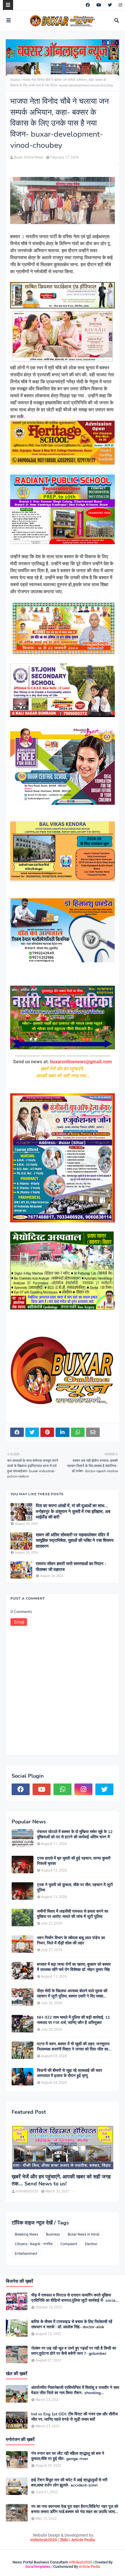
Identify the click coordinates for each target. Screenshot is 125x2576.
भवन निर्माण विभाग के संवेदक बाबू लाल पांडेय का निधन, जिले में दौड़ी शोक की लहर (71, 1941)
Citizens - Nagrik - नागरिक (34, 2244)
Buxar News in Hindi (84, 2234)
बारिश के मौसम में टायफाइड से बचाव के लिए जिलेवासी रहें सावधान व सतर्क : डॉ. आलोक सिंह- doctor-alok (72, 2324)
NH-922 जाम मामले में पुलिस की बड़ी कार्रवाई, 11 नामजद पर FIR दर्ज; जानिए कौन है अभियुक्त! (73, 2020)
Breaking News (26, 2234)
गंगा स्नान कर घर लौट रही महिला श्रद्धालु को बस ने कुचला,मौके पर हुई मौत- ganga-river (68, 2456)
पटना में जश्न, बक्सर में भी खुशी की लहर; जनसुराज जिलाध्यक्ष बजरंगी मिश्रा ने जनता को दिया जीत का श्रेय (73, 2047)
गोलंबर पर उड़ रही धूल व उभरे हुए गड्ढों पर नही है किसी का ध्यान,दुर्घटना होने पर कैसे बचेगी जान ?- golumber (74, 2351)
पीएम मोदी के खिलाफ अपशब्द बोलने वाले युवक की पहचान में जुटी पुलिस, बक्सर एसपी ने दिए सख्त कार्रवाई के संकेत (72, 1994)
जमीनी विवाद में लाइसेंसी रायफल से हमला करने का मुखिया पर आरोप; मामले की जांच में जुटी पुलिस (73, 1914)
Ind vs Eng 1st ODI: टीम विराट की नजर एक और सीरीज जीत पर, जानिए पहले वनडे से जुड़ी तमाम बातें (74, 2417)
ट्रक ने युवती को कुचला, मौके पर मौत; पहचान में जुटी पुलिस (75, 1888)
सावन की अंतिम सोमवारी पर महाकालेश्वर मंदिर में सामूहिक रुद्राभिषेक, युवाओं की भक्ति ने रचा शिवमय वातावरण (75, 1541)
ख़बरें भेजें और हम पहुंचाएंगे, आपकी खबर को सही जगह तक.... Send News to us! (61, 2180)
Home (15, 80)
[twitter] (110, 5)
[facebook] (88, 5)
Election (91, 2244)
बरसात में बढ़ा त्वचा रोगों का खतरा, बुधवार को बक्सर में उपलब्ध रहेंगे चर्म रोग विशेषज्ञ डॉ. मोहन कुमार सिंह (74, 1967)
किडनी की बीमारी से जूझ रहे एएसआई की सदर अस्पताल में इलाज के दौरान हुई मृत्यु (69, 2073)
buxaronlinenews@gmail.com (81, 1062)
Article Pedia (83, 2540)
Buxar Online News (29, 157)
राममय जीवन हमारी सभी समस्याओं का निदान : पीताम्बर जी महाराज (71, 1567)
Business (53, 2234)
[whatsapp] (63, 1789)
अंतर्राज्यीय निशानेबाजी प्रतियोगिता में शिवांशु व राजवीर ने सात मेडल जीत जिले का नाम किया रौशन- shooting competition (75, 2390)
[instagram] (120, 5)
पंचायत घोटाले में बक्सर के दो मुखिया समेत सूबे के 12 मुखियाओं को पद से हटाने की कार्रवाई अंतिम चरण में (75, 1835)
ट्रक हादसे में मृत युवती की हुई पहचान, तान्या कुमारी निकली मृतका (74, 1861)
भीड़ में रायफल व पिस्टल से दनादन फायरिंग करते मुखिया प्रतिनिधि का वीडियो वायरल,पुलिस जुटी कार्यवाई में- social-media (75, 2298)
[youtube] (99, 5)
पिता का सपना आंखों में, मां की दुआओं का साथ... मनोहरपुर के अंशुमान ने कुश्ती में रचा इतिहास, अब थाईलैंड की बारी (73, 1512)
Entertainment (26, 2254)
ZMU (64, 2540)
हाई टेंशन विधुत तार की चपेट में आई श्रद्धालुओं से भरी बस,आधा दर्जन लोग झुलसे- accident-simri (69, 2483)
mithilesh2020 (44, 2540)
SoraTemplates (38, 2567)
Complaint (69, 2244)
